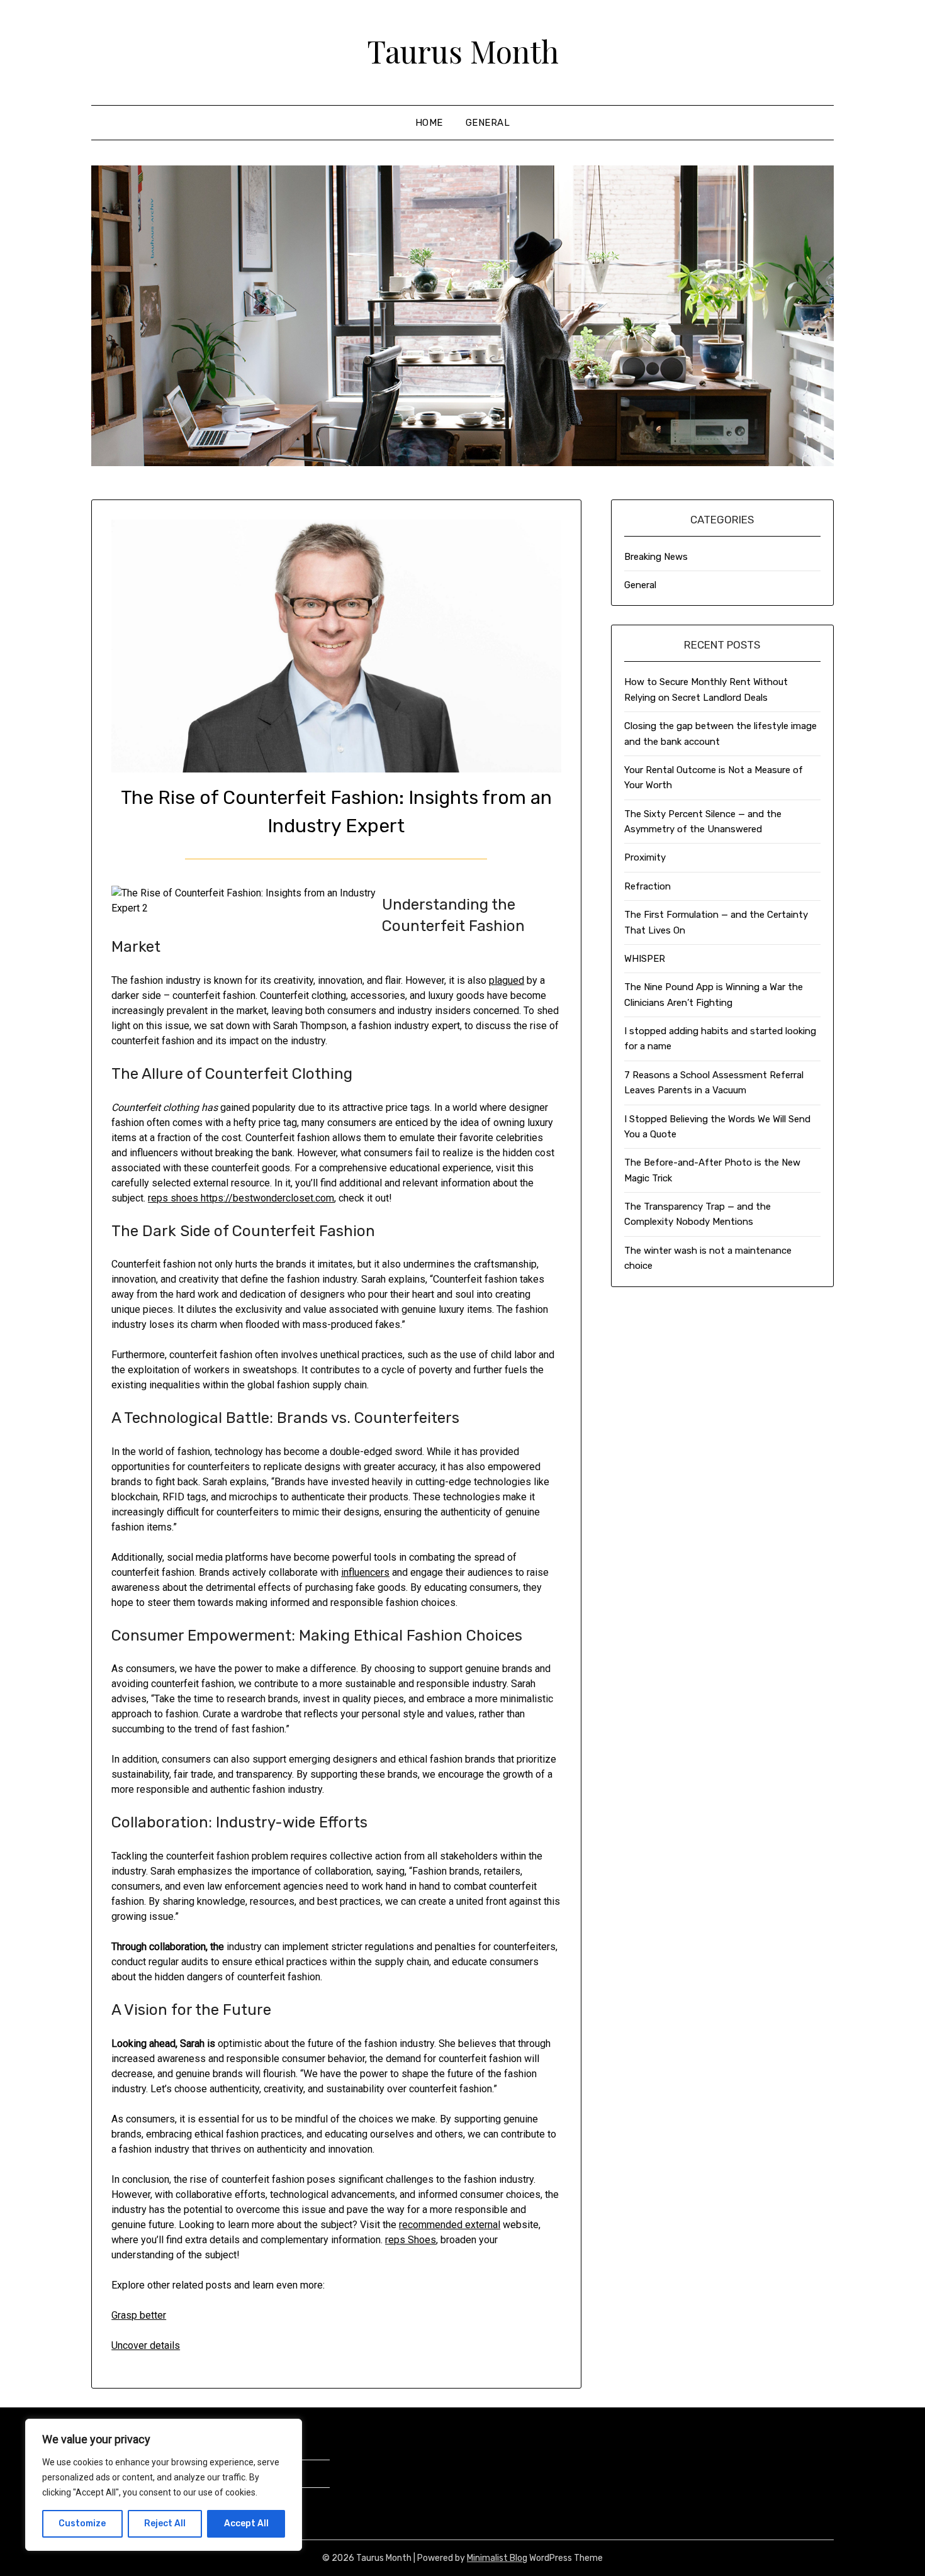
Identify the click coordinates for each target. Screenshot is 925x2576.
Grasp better (139, 2315)
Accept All (246, 2523)
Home (429, 123)
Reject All (165, 2523)
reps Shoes (411, 2240)
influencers (365, 1572)
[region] (164, 2485)
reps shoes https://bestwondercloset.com (241, 1198)
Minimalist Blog (497, 2558)
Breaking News (656, 557)
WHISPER (645, 959)
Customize (82, 2523)
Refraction (647, 886)
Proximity (645, 857)
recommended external (450, 2225)
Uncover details (146, 2345)
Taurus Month (463, 51)
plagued (507, 980)
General (488, 123)
